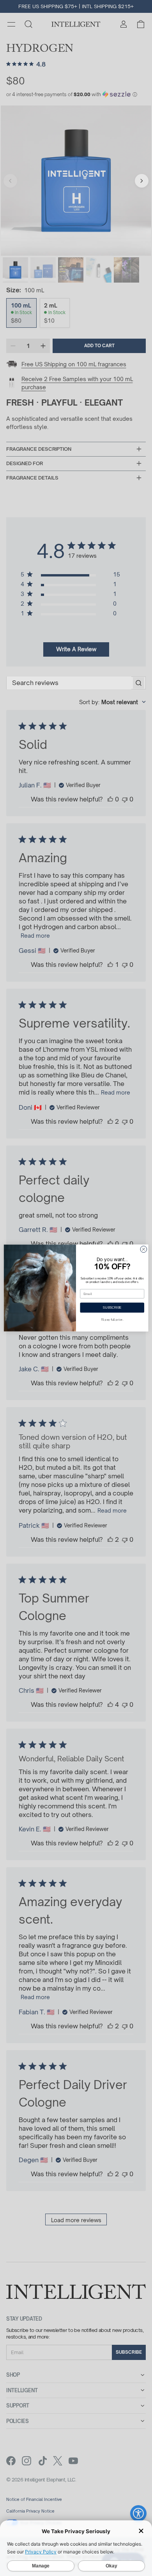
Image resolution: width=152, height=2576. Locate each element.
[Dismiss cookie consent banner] (141, 2531)
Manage (41, 2566)
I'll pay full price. (112, 1320)
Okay (111, 2566)
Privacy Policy (41, 2552)
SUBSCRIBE (112, 1308)
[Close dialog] (144, 1249)
